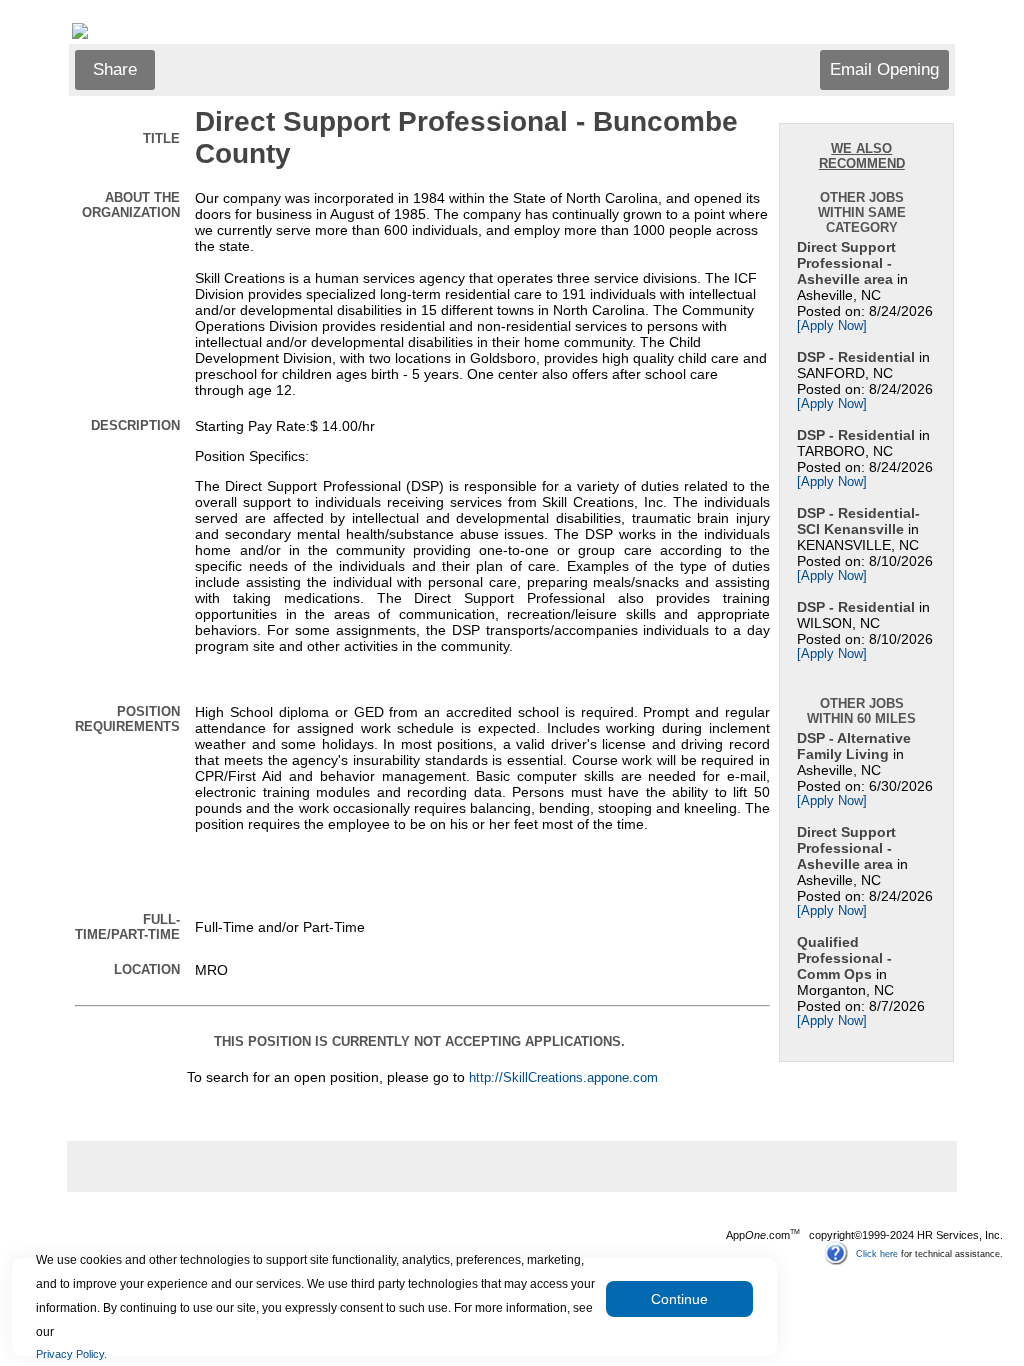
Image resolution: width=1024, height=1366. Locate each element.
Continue (679, 1299)
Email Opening (884, 69)
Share (115, 69)
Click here (877, 1253)
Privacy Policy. (71, 1354)
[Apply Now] (832, 326)
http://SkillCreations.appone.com (563, 1078)
